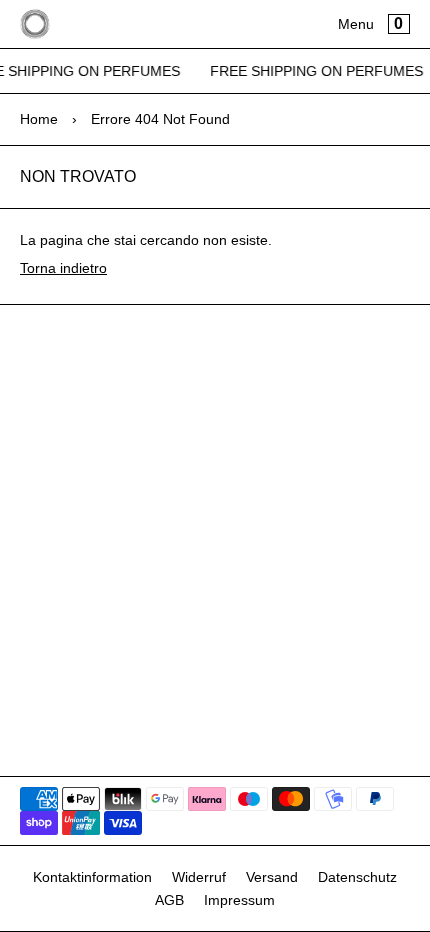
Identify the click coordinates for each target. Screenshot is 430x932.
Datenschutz (357, 877)
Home (39, 119)
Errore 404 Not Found (160, 119)
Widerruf (199, 877)
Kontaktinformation (92, 877)
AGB (169, 900)
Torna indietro (63, 268)
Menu (356, 24)
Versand (272, 877)
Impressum (239, 900)
